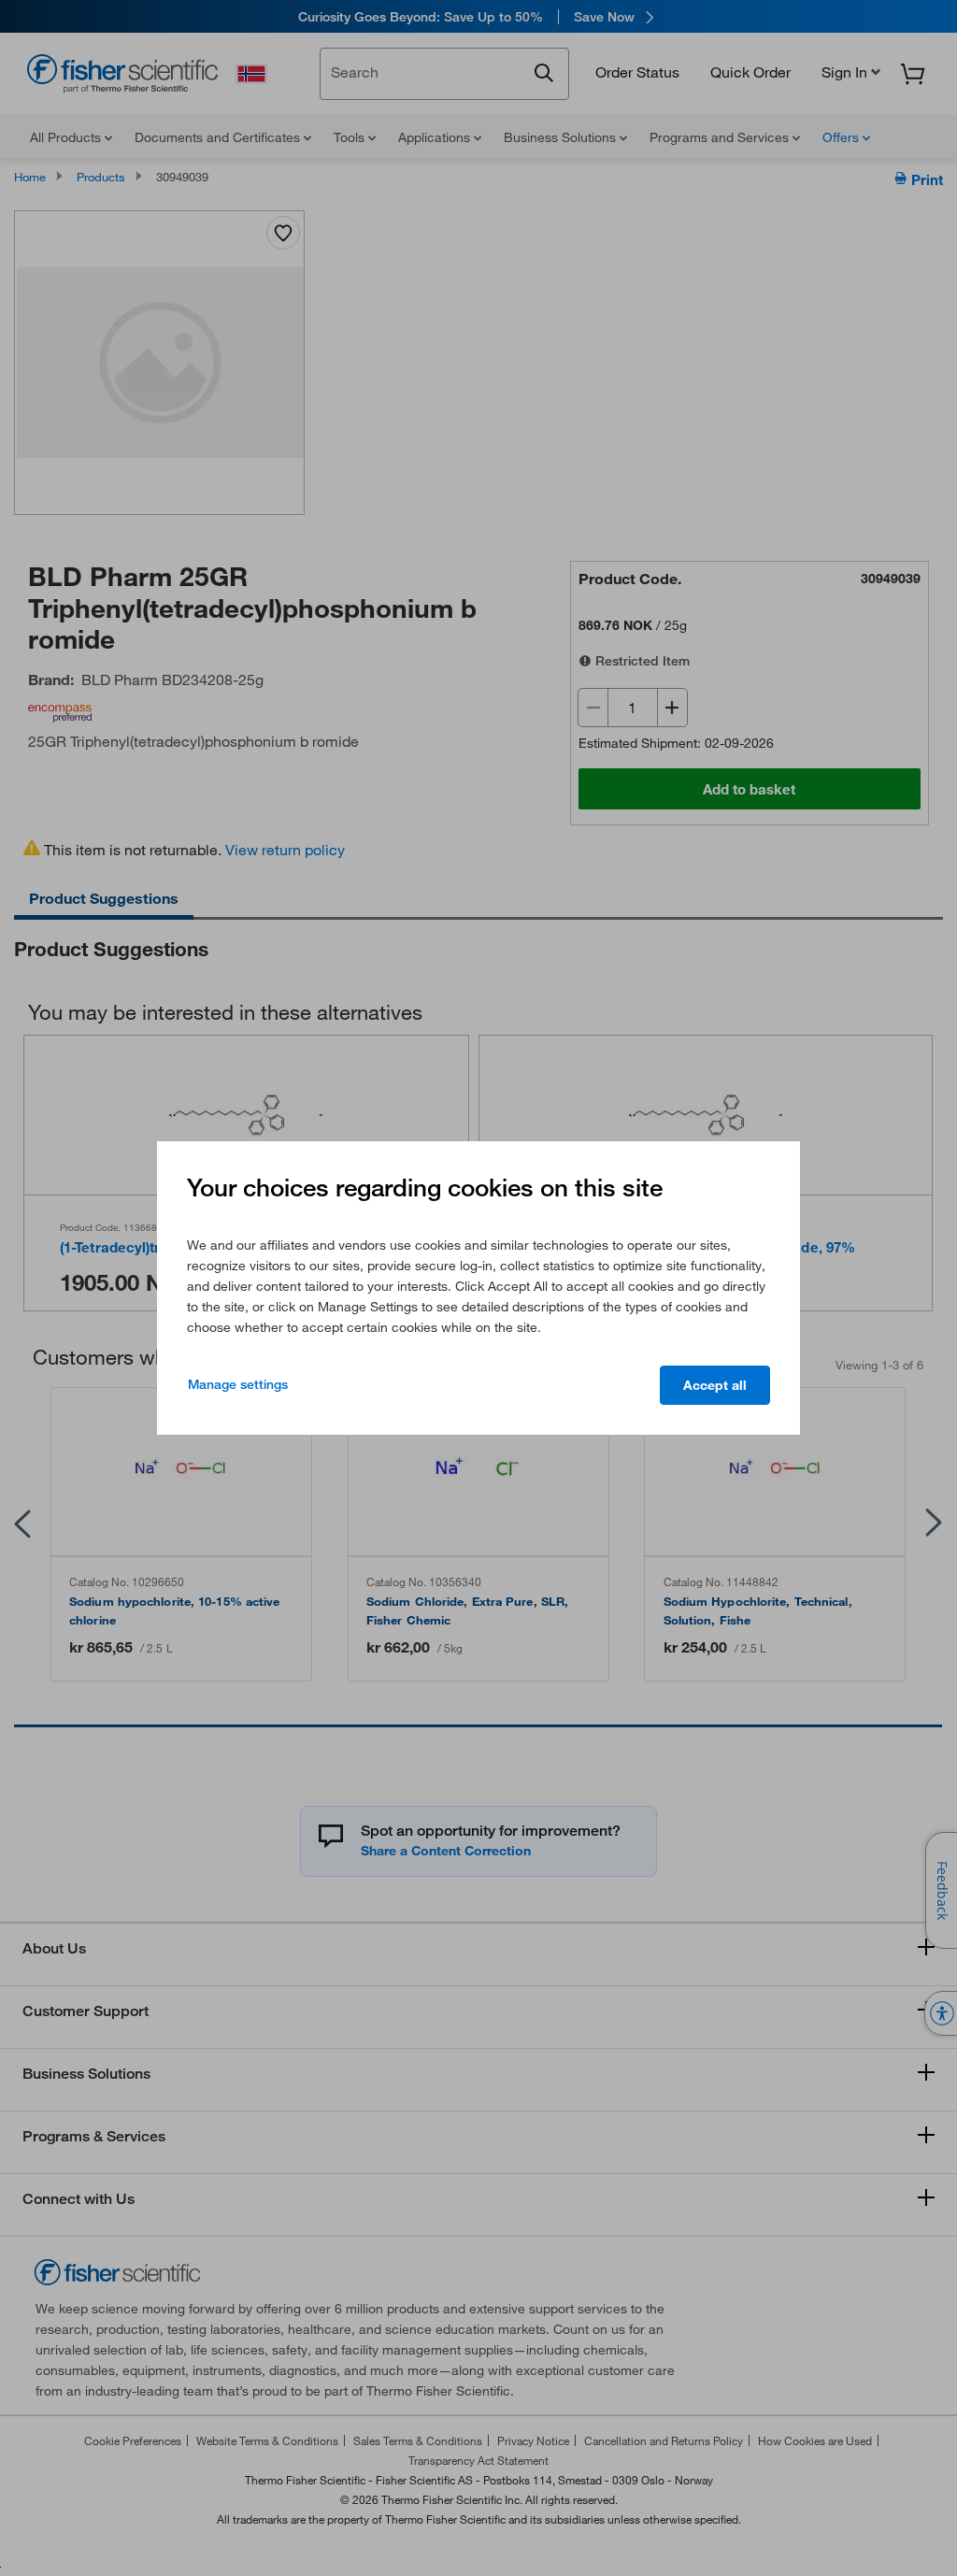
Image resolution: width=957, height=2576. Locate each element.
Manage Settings (238, 1384)
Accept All (715, 1385)
